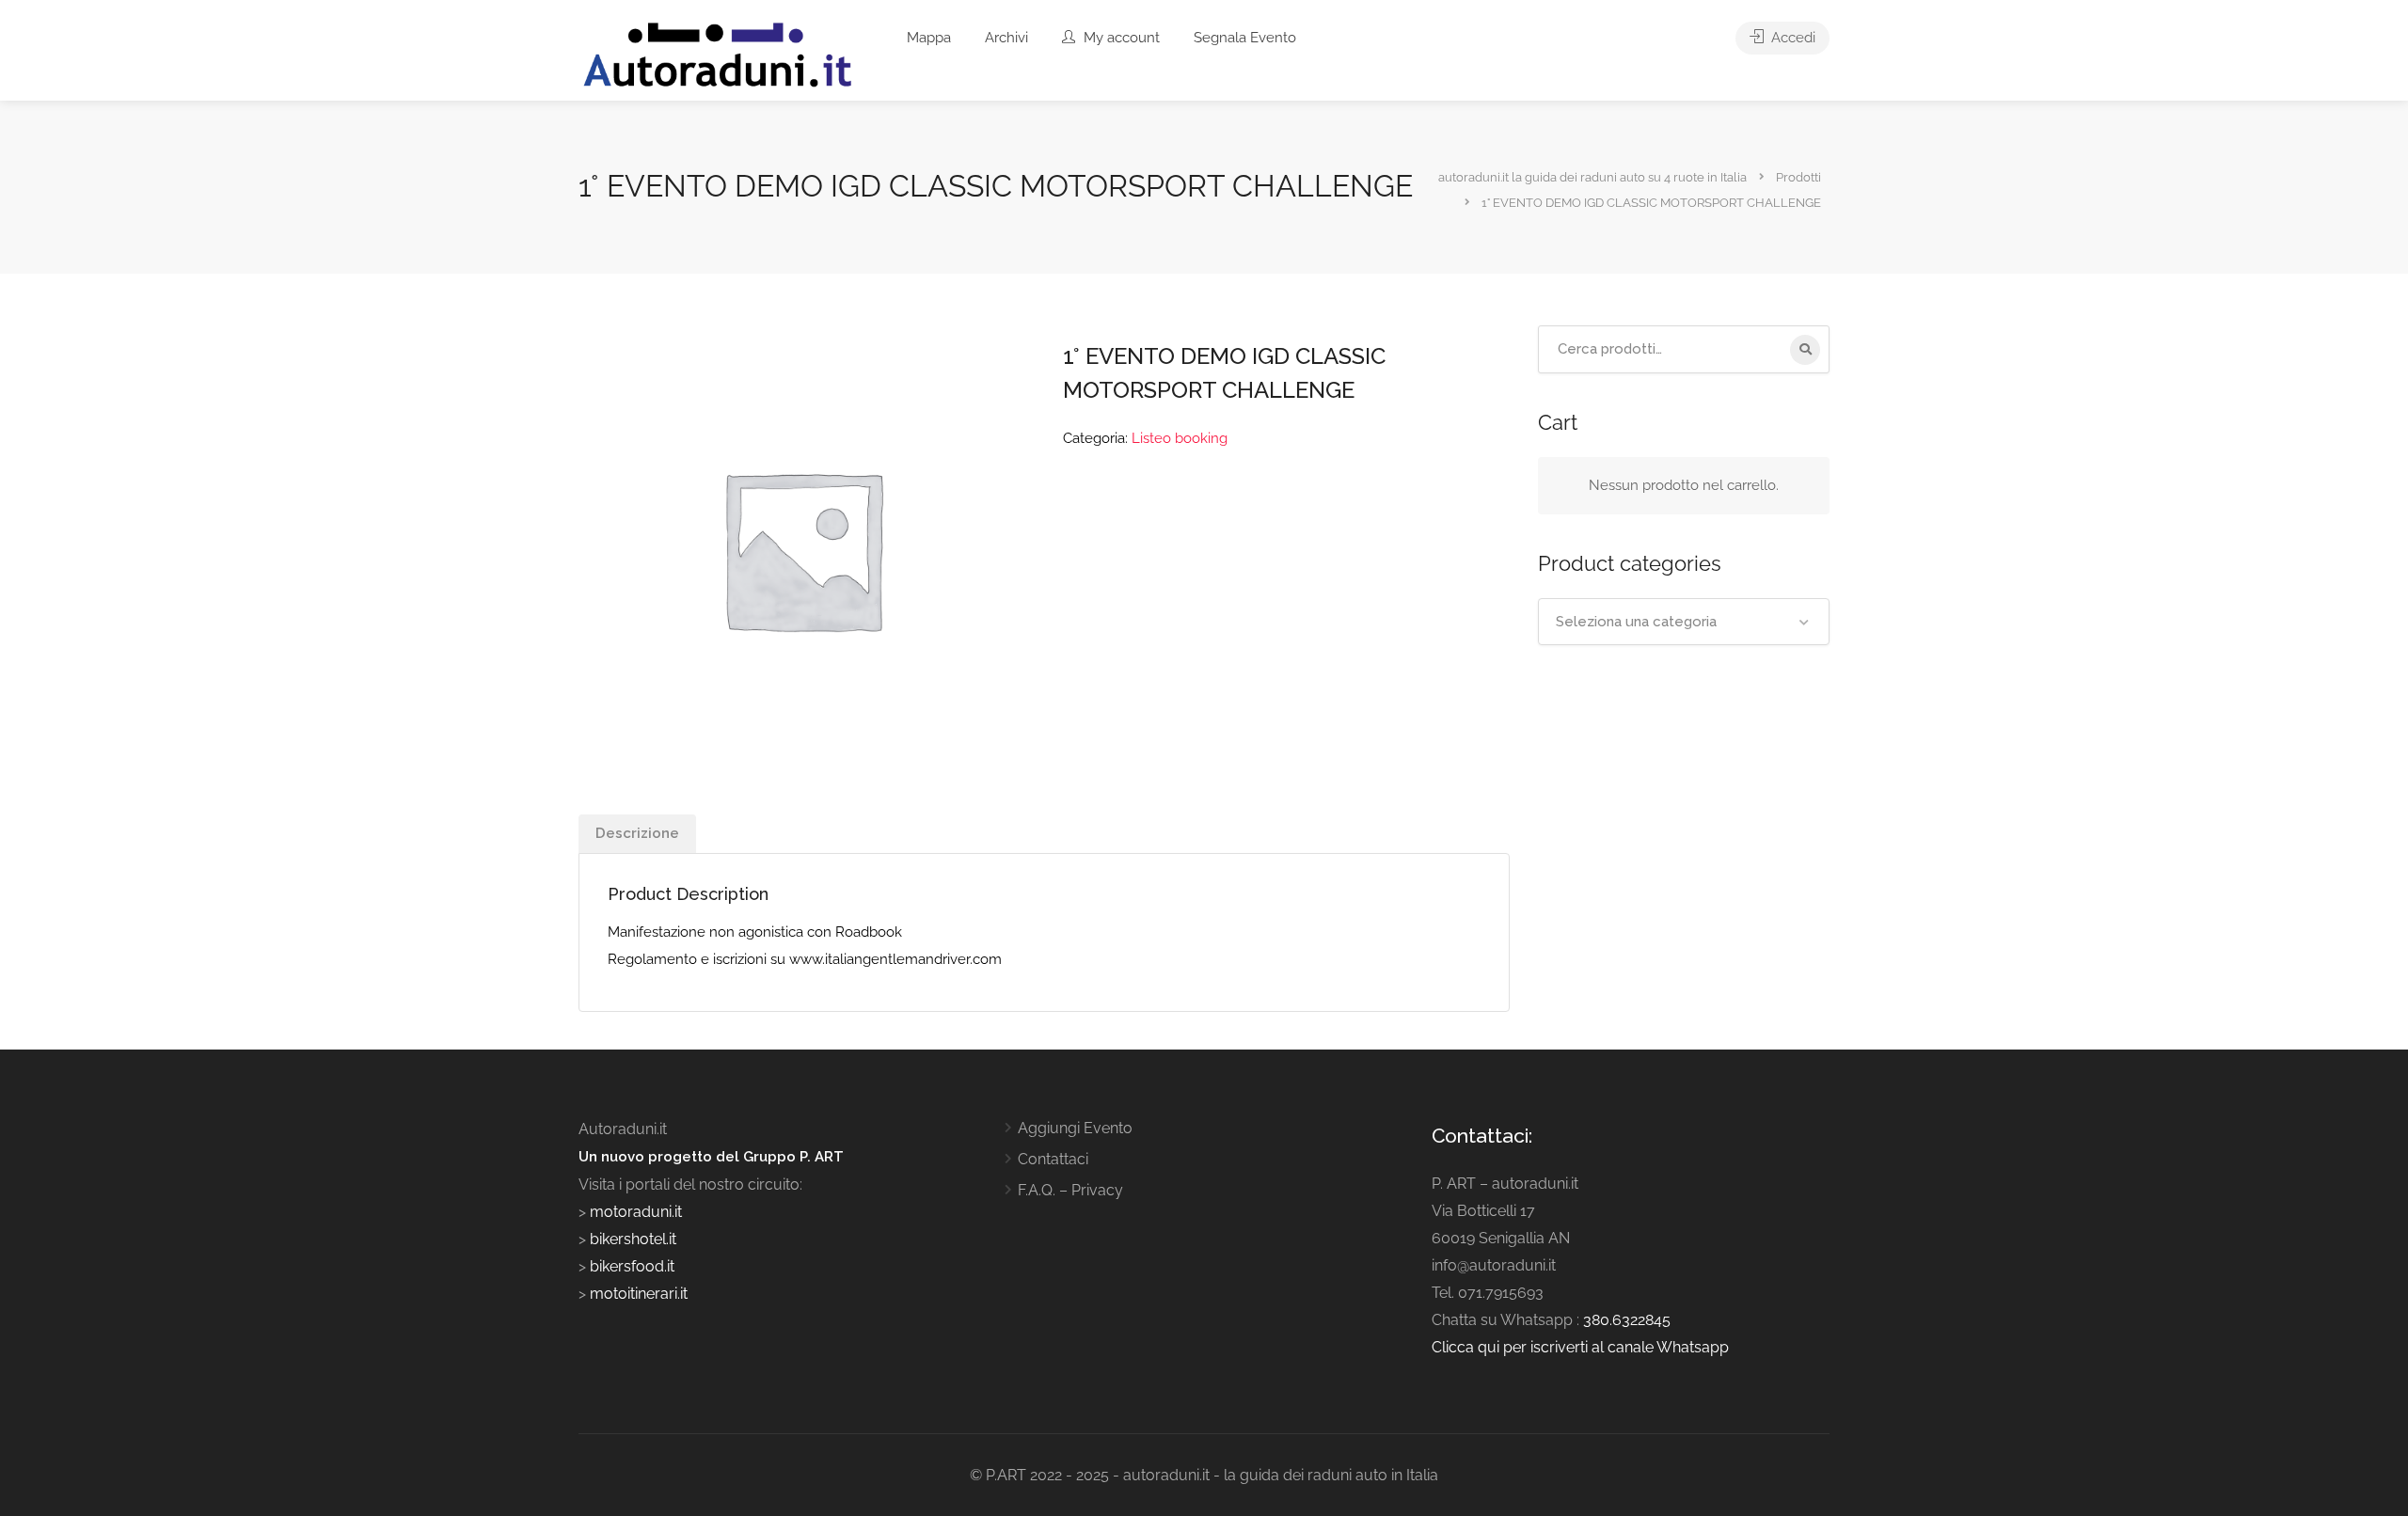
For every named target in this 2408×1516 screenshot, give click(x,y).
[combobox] (1684, 622)
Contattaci (1053, 1159)
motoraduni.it (634, 1212)
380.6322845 (1627, 1320)
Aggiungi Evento (1075, 1128)
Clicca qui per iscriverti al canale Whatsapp (1580, 1347)
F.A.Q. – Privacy (1070, 1190)
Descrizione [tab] (637, 833)
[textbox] (1684, 622)
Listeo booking (1180, 438)
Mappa (929, 38)
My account (1120, 38)
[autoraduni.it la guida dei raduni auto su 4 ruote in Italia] (718, 55)
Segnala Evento (1245, 38)
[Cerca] (1805, 350)
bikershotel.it (633, 1239)
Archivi (1006, 38)
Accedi (1791, 38)
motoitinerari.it (637, 1294)
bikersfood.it (632, 1266)
